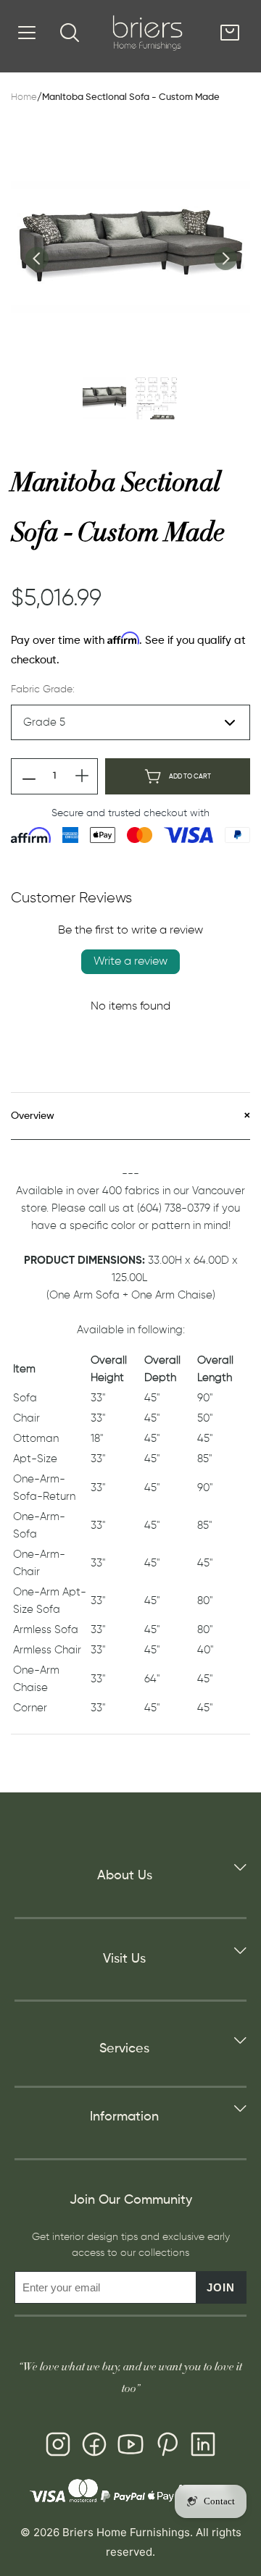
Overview (33, 1116)
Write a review (130, 962)
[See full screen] (130, 247)
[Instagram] (58, 2447)
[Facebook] (94, 2447)
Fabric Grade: (43, 689)
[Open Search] (70, 33)
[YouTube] (130, 2447)
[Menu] (27, 33)
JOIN (221, 2287)
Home (24, 97)
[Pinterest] (167, 2447)
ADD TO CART (190, 777)
